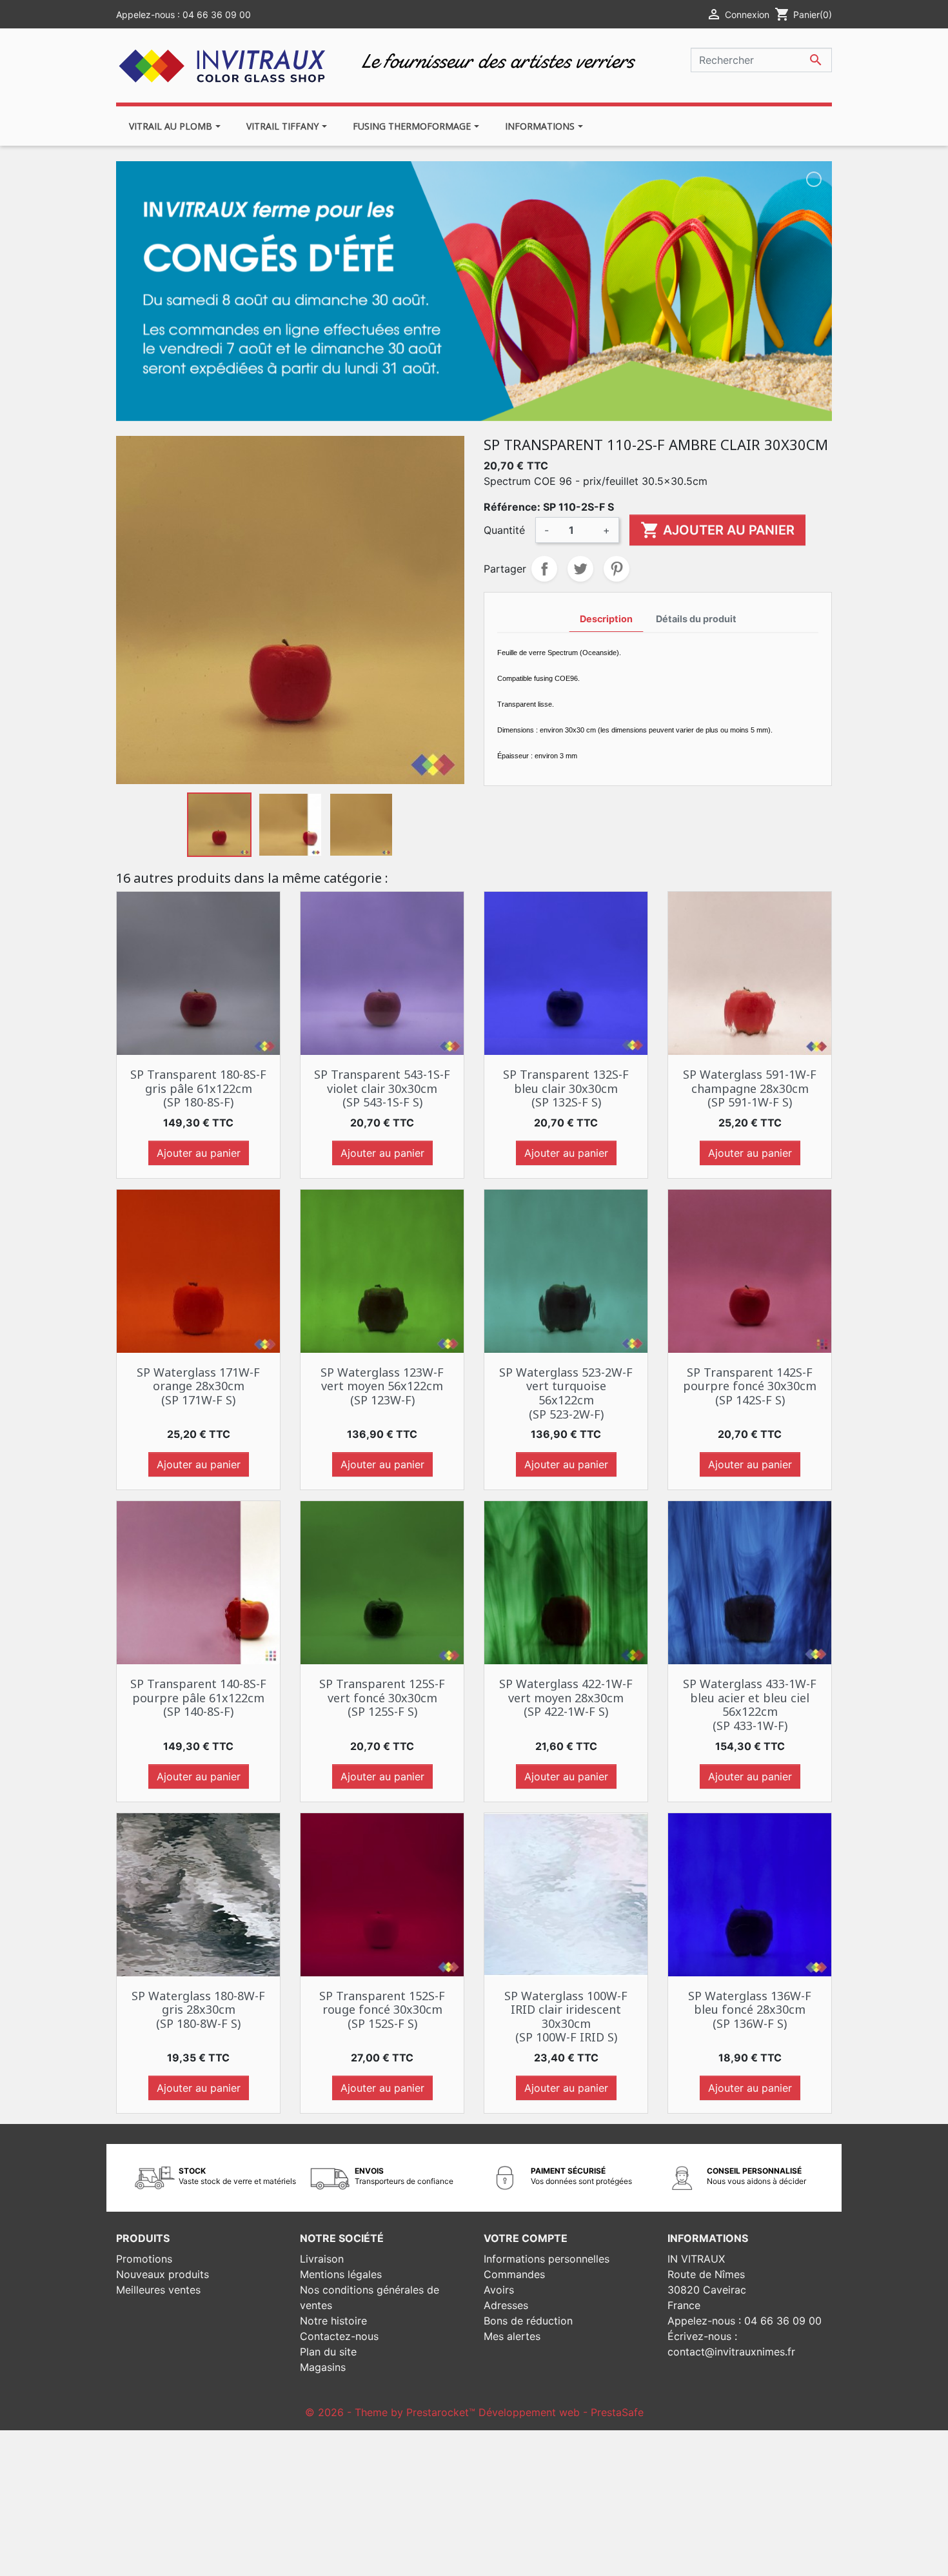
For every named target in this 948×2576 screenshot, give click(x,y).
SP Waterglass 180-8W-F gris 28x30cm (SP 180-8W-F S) (198, 2010)
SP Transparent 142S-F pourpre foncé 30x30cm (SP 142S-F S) (750, 1386)
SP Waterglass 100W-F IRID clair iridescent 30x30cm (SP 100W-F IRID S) (566, 2017)
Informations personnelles (547, 2259)
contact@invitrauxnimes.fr (731, 2352)
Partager (544, 569)
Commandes (514, 2274)
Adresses (506, 2305)
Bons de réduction (528, 2321)
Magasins (323, 2367)
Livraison (322, 2259)
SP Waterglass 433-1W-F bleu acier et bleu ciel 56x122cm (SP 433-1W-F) (750, 1705)
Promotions (144, 2259)
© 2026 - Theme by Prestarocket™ (392, 2412)
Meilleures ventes (158, 2290)
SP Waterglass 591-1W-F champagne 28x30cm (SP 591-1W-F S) (750, 1088)
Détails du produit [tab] (696, 619)
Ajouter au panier (717, 530)
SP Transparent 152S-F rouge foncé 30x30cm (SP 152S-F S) (382, 2010)
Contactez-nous (339, 2336)
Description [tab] (606, 619)
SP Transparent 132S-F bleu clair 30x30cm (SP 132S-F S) (566, 1088)
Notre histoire (333, 2321)
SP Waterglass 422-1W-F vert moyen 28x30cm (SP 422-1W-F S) (566, 1697)
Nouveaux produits (163, 2274)
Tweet (580, 569)
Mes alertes (512, 2336)
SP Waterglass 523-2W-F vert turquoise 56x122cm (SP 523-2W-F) (566, 1393)
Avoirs (499, 2290)
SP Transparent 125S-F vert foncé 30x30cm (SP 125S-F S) (382, 1697)
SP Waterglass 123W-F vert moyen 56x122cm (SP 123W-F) (382, 1386)
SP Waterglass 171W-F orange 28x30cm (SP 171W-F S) (198, 1386)
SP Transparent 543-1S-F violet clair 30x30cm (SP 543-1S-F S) (382, 1088)
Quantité (504, 530)
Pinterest (617, 569)
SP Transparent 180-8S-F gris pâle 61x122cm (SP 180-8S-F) (198, 1088)
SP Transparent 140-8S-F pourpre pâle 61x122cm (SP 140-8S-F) (198, 1697)
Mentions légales (341, 2274)
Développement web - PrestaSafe (561, 2412)
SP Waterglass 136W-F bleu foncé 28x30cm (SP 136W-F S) (750, 2010)
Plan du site (328, 2352)
